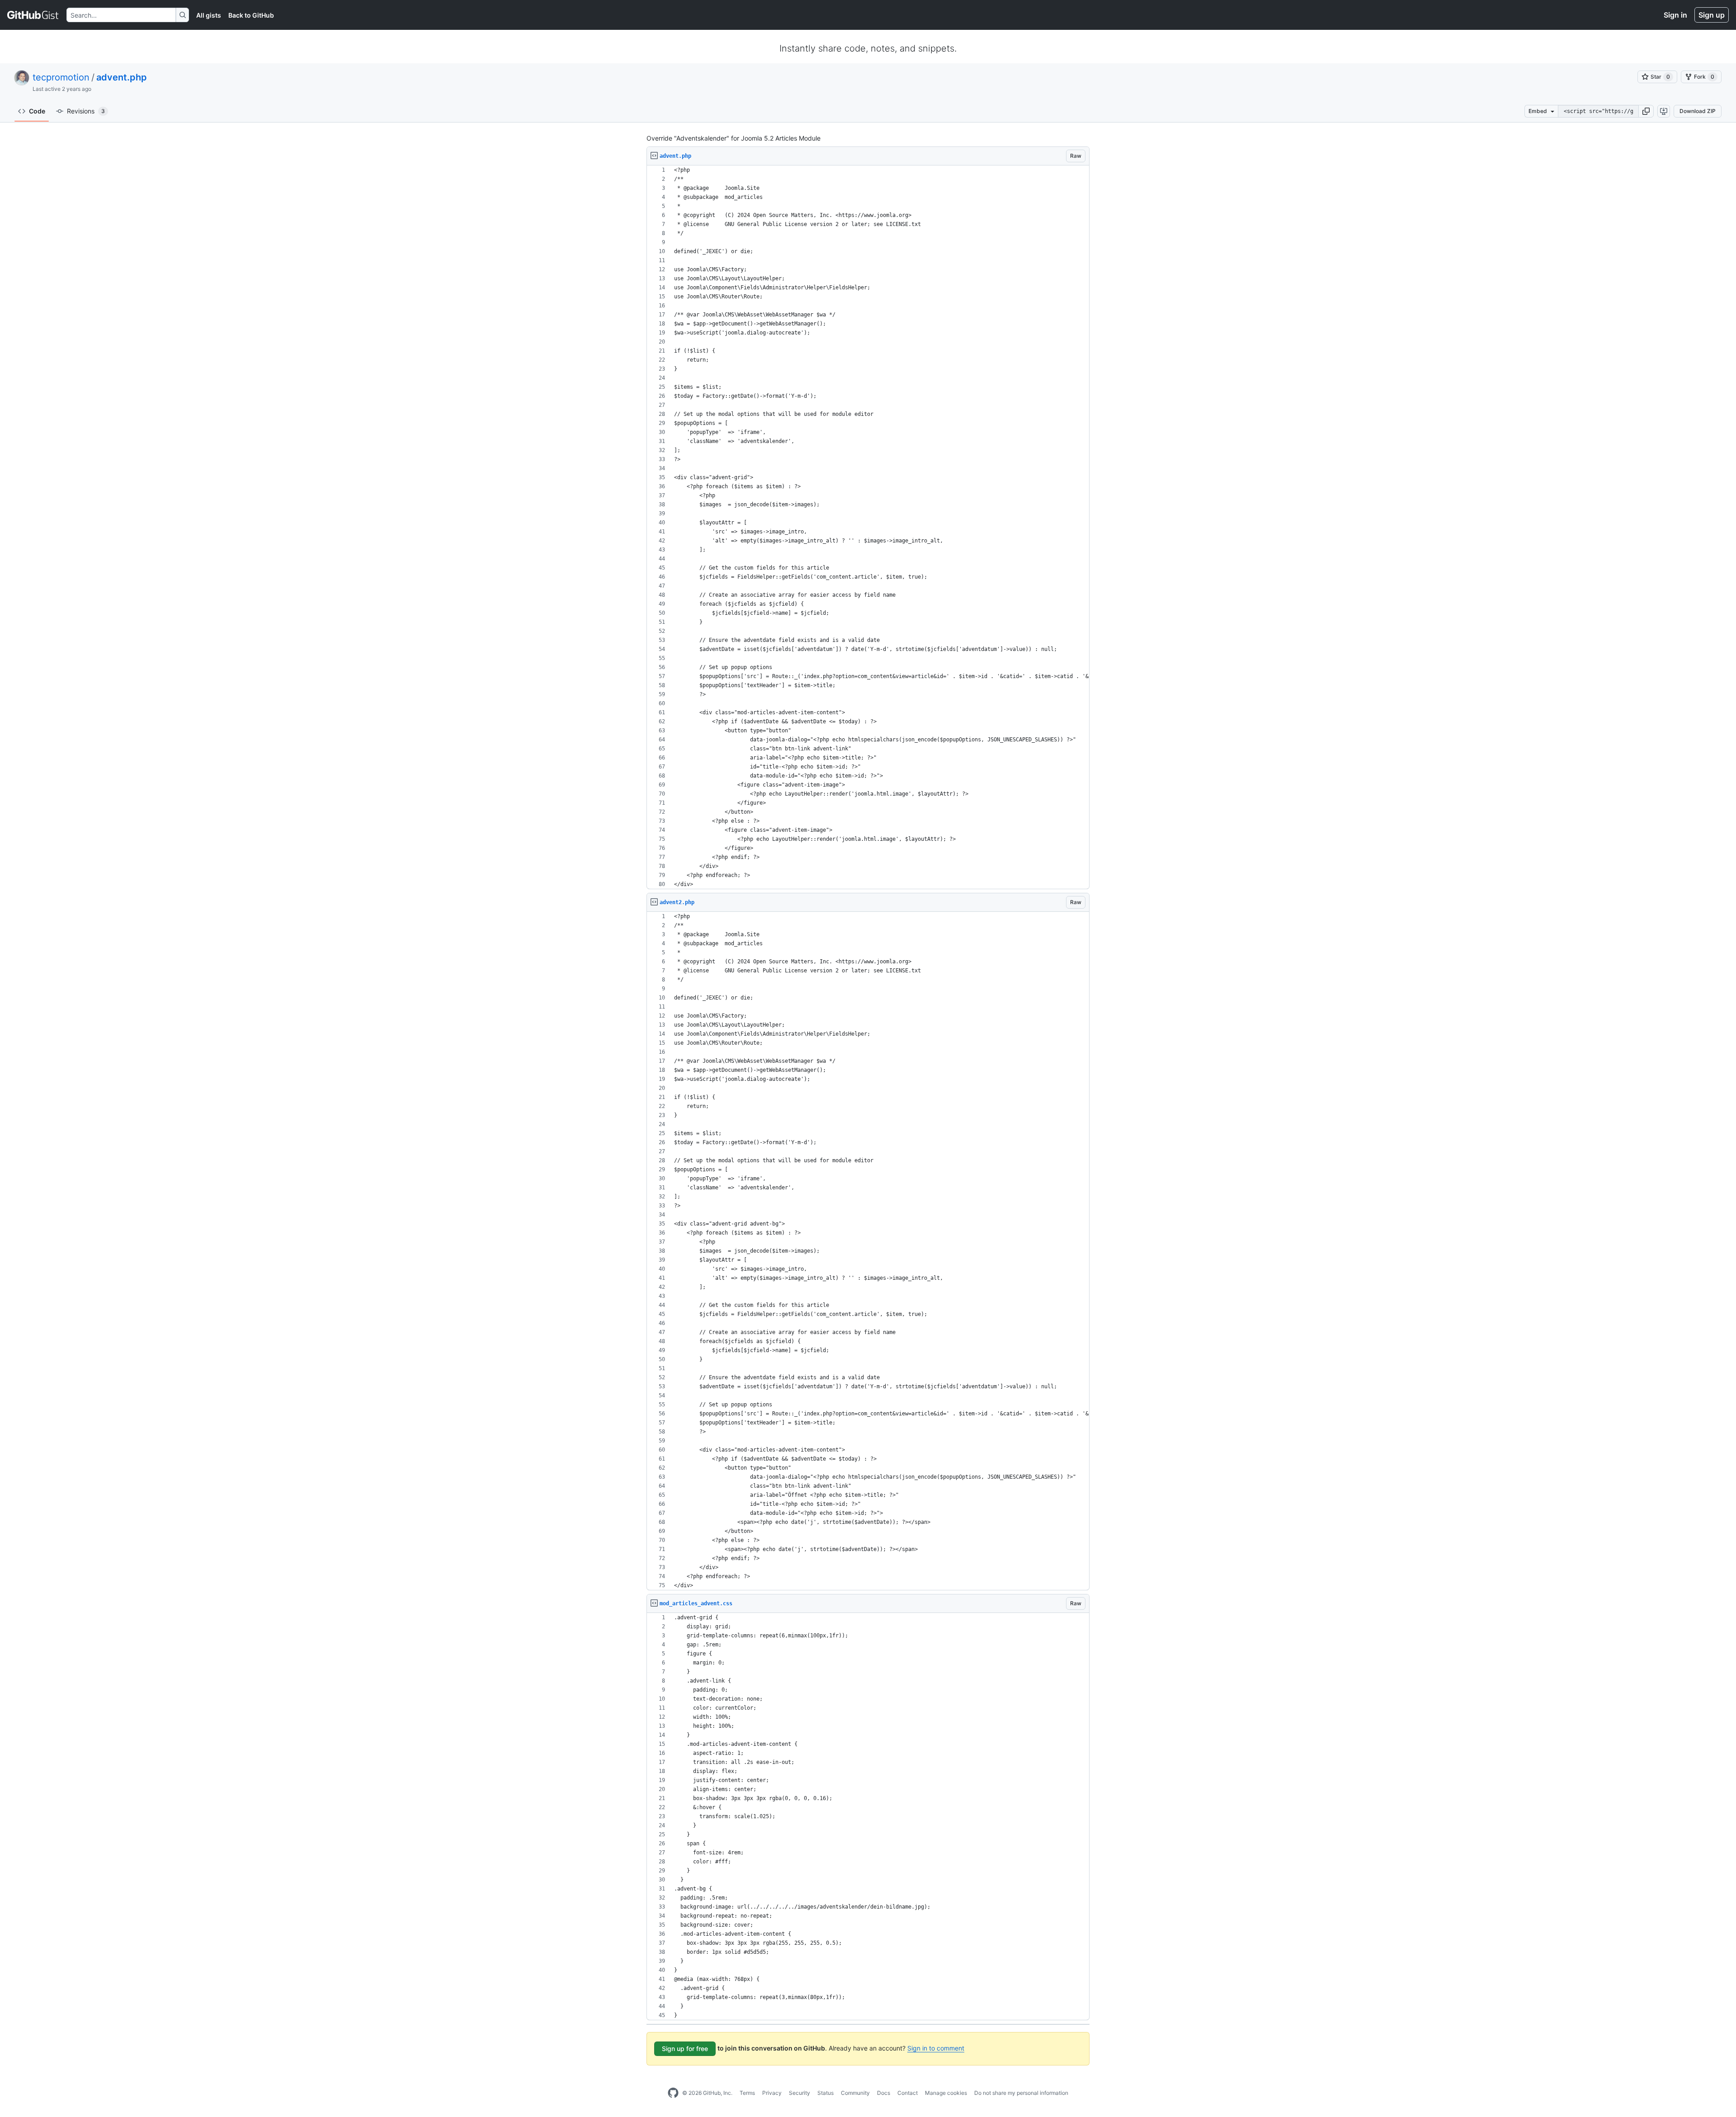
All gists (209, 15)
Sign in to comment (936, 2048)
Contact (908, 2093)
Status (826, 2093)
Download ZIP (1698, 111)
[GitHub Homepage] (673, 2093)
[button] (1646, 111)
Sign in (1675, 15)
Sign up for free (685, 2049)
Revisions (86, 111)
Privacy (772, 2093)
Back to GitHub (251, 15)
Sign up (1712, 15)
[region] (868, 527)
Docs (884, 2093)
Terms (747, 2093)
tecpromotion (61, 77)
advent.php (122, 77)
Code (37, 111)
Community (855, 2093)
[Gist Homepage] (33, 15)
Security (800, 2093)
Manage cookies (946, 2093)
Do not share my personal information (1021, 2093)
